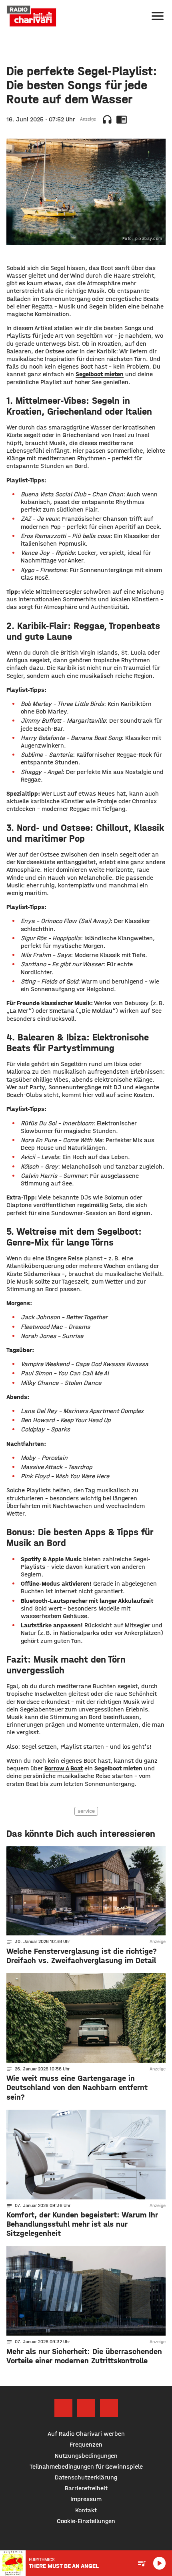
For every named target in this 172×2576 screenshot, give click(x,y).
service (86, 1811)
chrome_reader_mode (122, 119)
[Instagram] (86, 2408)
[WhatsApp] (109, 2408)
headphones (107, 119)
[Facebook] (63, 2408)
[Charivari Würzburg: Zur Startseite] (32, 16)
